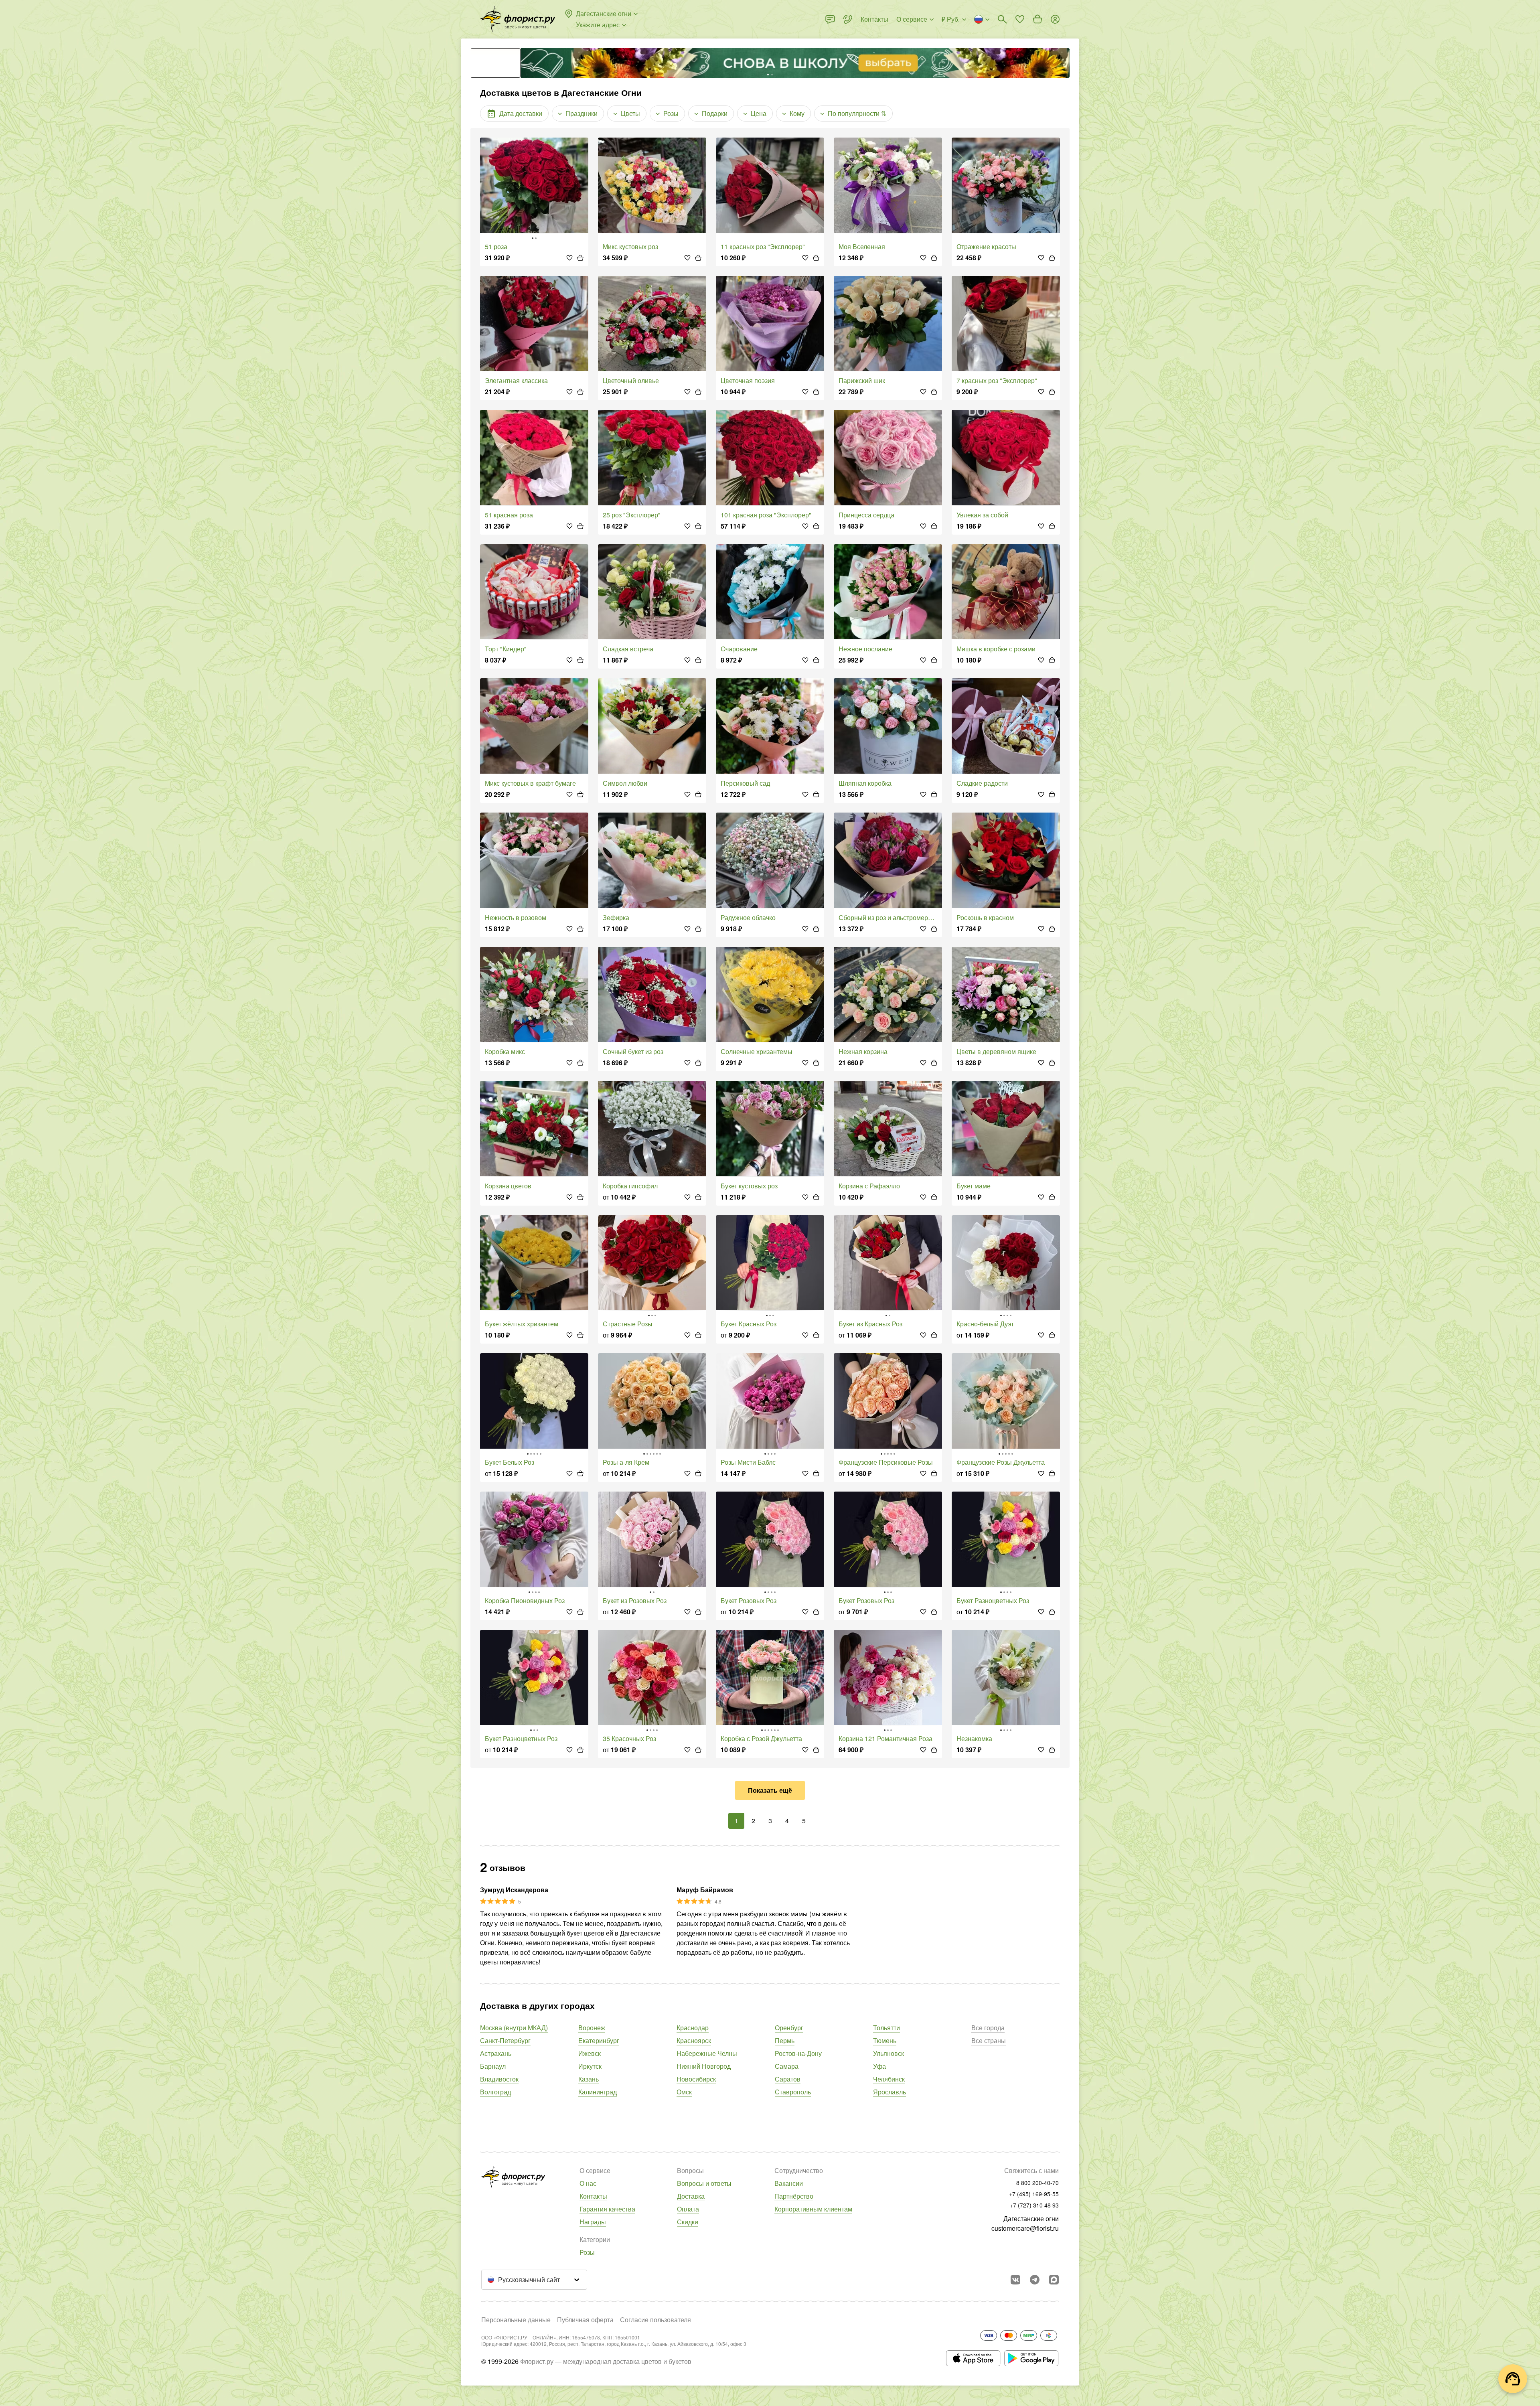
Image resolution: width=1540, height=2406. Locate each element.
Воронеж (592, 2028)
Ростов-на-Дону (798, 2053)
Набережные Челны (707, 2053)
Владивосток (499, 2079)
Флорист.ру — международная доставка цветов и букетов (606, 2361)
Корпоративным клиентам (813, 2209)
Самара (787, 2066)
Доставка (691, 2196)
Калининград (598, 2092)
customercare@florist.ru (1025, 2228)
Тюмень (885, 2040)
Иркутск (590, 2066)
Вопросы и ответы (704, 2183)
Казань (589, 2079)
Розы (587, 2252)
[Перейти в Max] (1054, 2280)
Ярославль (890, 2092)
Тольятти (887, 2028)
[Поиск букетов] (1002, 19)
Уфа (879, 2066)
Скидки (688, 2222)
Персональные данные (516, 2320)
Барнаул (493, 2066)
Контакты (593, 2196)
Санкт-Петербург (505, 2040)
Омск (684, 2092)
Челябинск (889, 2079)
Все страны (989, 2040)
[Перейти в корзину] (1037, 19)
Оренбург (789, 2028)
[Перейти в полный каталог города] (518, 19)
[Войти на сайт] (1055, 19)
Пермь (785, 2040)
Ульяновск (889, 2053)
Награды (593, 2222)
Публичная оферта (585, 2320)
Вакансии (789, 2183)
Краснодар (693, 2028)
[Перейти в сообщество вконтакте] (1015, 2280)
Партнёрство (794, 2196)
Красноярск (694, 2040)
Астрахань (496, 2053)
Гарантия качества (607, 2209)
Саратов (788, 2079)
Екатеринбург (599, 2040)
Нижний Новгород (704, 2066)
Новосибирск (696, 2079)
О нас (588, 2183)
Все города (988, 2028)
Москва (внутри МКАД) (514, 2028)
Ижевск (590, 2053)
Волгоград (495, 2092)
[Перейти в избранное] (1020, 19)
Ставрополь (793, 2092)
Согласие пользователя (656, 2320)
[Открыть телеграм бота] (1035, 2280)
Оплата (688, 2209)
